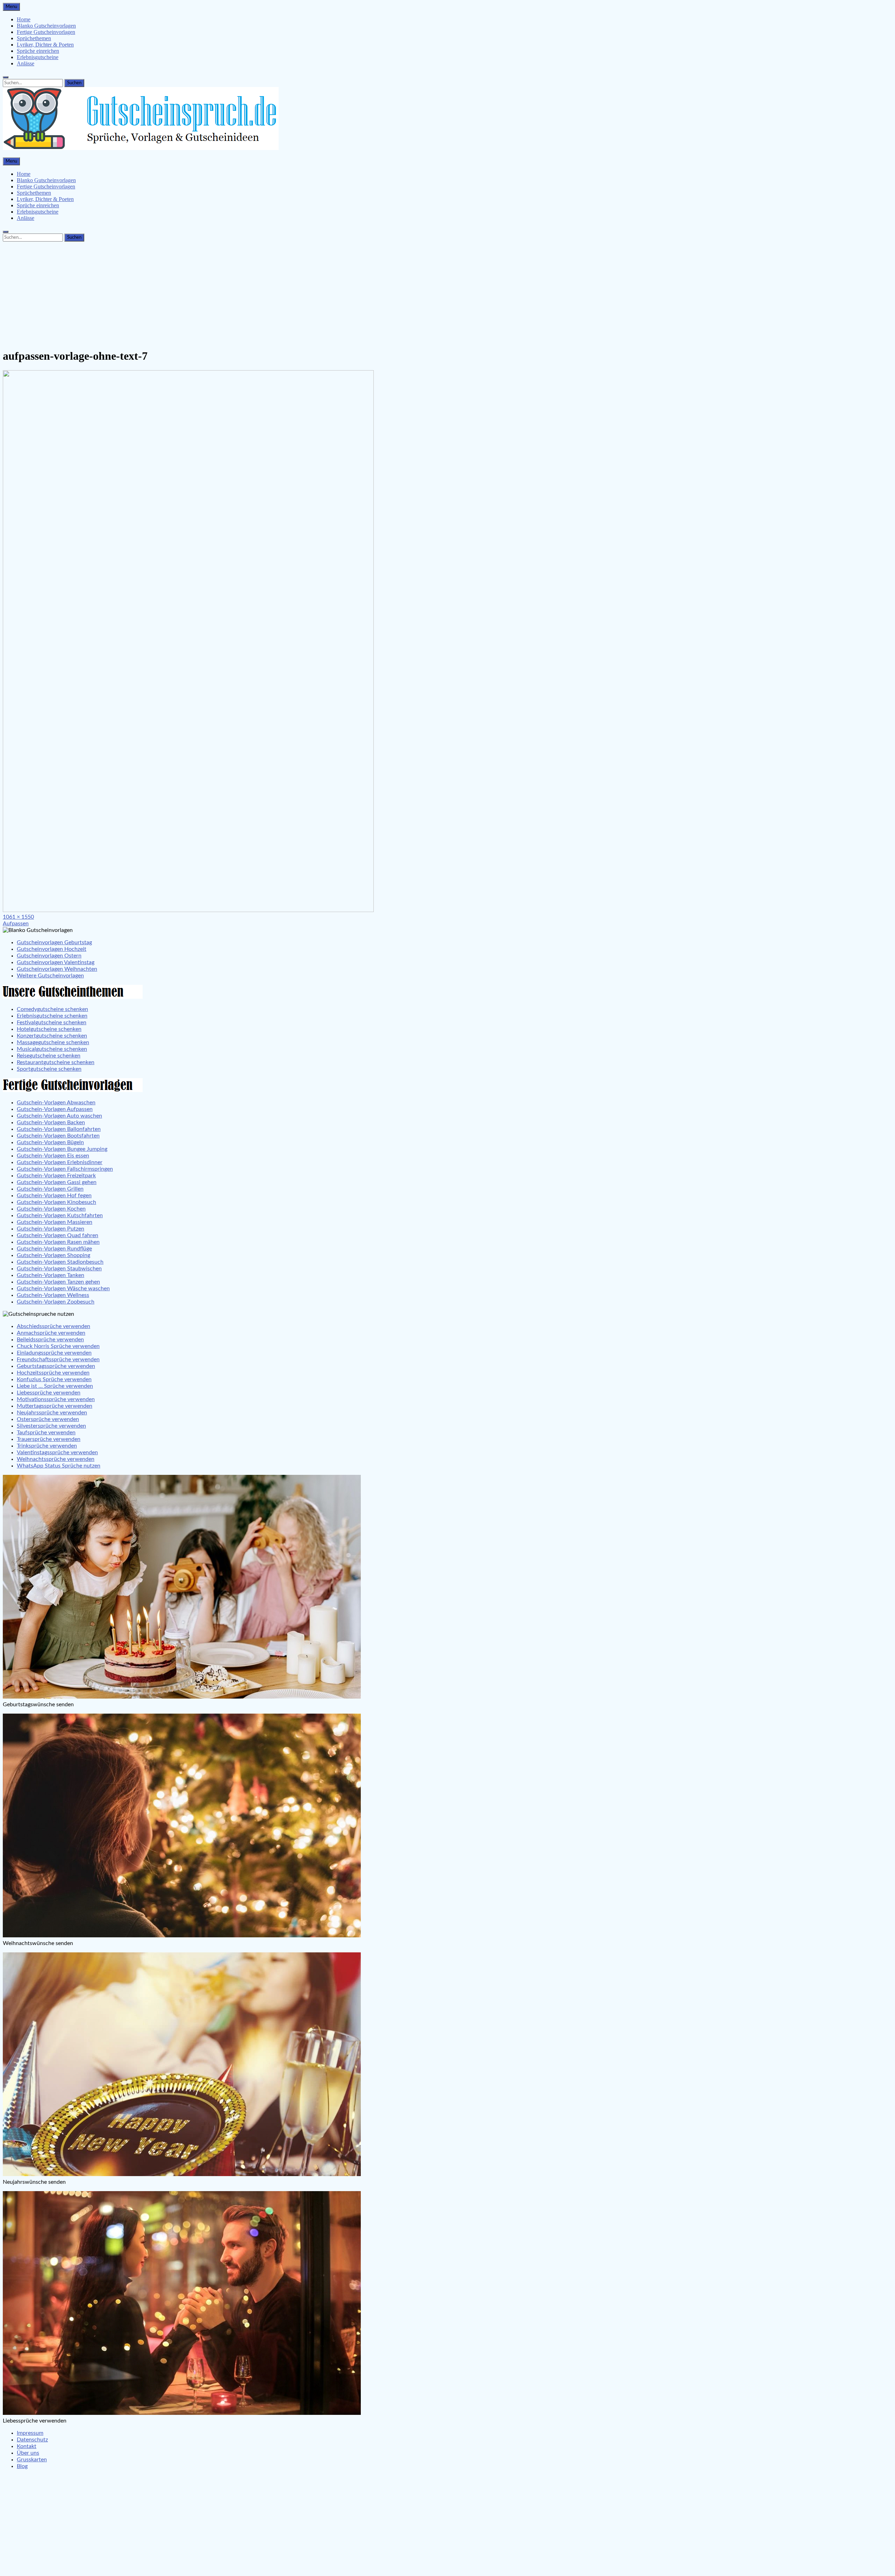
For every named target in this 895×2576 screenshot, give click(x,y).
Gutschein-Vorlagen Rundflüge (54, 1249)
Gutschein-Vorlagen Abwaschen (56, 1103)
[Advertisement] (447, 293)
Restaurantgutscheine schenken (56, 1062)
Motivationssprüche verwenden (56, 1399)
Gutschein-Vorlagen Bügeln (50, 1142)
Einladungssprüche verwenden (54, 1353)
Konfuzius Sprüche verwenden (54, 1379)
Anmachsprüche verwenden (51, 1333)
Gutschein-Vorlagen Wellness (53, 1295)
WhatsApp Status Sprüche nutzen (59, 1466)
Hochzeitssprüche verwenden (53, 1373)
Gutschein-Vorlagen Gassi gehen (57, 1182)
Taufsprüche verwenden (46, 1433)
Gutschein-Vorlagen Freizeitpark (56, 1176)
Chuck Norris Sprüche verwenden (58, 1346)
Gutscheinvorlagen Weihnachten (57, 969)
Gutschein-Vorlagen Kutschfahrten (60, 1215)
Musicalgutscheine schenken (52, 1049)
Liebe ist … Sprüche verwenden (55, 1386)
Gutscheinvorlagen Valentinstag (56, 962)
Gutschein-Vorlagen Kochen (51, 1209)
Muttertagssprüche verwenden (55, 1406)
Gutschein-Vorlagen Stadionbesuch (60, 1262)
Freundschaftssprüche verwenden (58, 1359)
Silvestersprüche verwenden (51, 1426)
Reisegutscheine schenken (49, 1056)
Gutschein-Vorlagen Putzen (51, 1229)
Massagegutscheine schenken (53, 1042)
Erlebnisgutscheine (38, 57)
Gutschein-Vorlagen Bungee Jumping (62, 1149)
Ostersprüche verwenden (48, 1419)
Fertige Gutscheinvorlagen (46, 32)
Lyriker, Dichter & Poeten (45, 45)
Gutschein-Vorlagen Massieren (55, 1222)
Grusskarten (32, 2460)
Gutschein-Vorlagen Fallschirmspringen (65, 1169)
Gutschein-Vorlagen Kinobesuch (56, 1202)
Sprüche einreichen (38, 51)
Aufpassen (16, 924)
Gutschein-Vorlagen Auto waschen (59, 1116)
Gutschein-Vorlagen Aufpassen (55, 1109)
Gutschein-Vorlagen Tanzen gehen (58, 1282)
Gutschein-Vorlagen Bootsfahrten (58, 1136)
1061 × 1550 (18, 917)
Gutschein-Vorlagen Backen (51, 1122)
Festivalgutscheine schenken (52, 1022)
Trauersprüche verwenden (49, 1439)
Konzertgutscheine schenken (52, 1036)
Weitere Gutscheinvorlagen (50, 976)
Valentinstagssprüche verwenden (57, 1452)
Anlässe (26, 63)
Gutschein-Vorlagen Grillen (50, 1189)
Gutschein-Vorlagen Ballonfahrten (59, 1129)
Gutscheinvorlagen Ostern (49, 956)
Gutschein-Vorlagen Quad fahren (58, 1235)
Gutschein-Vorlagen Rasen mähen (58, 1242)
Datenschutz (32, 2440)
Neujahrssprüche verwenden (52, 1413)
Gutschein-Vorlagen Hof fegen (54, 1196)
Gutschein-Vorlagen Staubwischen (59, 1269)
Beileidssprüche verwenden (50, 1340)
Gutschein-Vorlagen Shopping (53, 1255)
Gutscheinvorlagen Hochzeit (52, 949)
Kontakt (27, 2446)
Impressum (30, 2433)
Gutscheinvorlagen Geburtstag (54, 942)
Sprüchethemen (34, 38)
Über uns (28, 2453)
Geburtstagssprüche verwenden (56, 1366)
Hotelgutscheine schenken (49, 1029)
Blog (22, 2466)
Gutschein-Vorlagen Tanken (51, 1275)
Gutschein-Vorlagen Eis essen (53, 1156)
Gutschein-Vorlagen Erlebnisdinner (60, 1162)
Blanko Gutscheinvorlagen (46, 26)
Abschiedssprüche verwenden (53, 1326)
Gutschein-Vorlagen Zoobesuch (56, 1302)
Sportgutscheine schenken (49, 1069)
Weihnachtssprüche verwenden (56, 1459)
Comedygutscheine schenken (52, 1009)
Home (24, 19)
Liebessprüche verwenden (49, 1393)
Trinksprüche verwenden (47, 1446)
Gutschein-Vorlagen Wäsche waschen (63, 1289)
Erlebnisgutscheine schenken (52, 1016)
